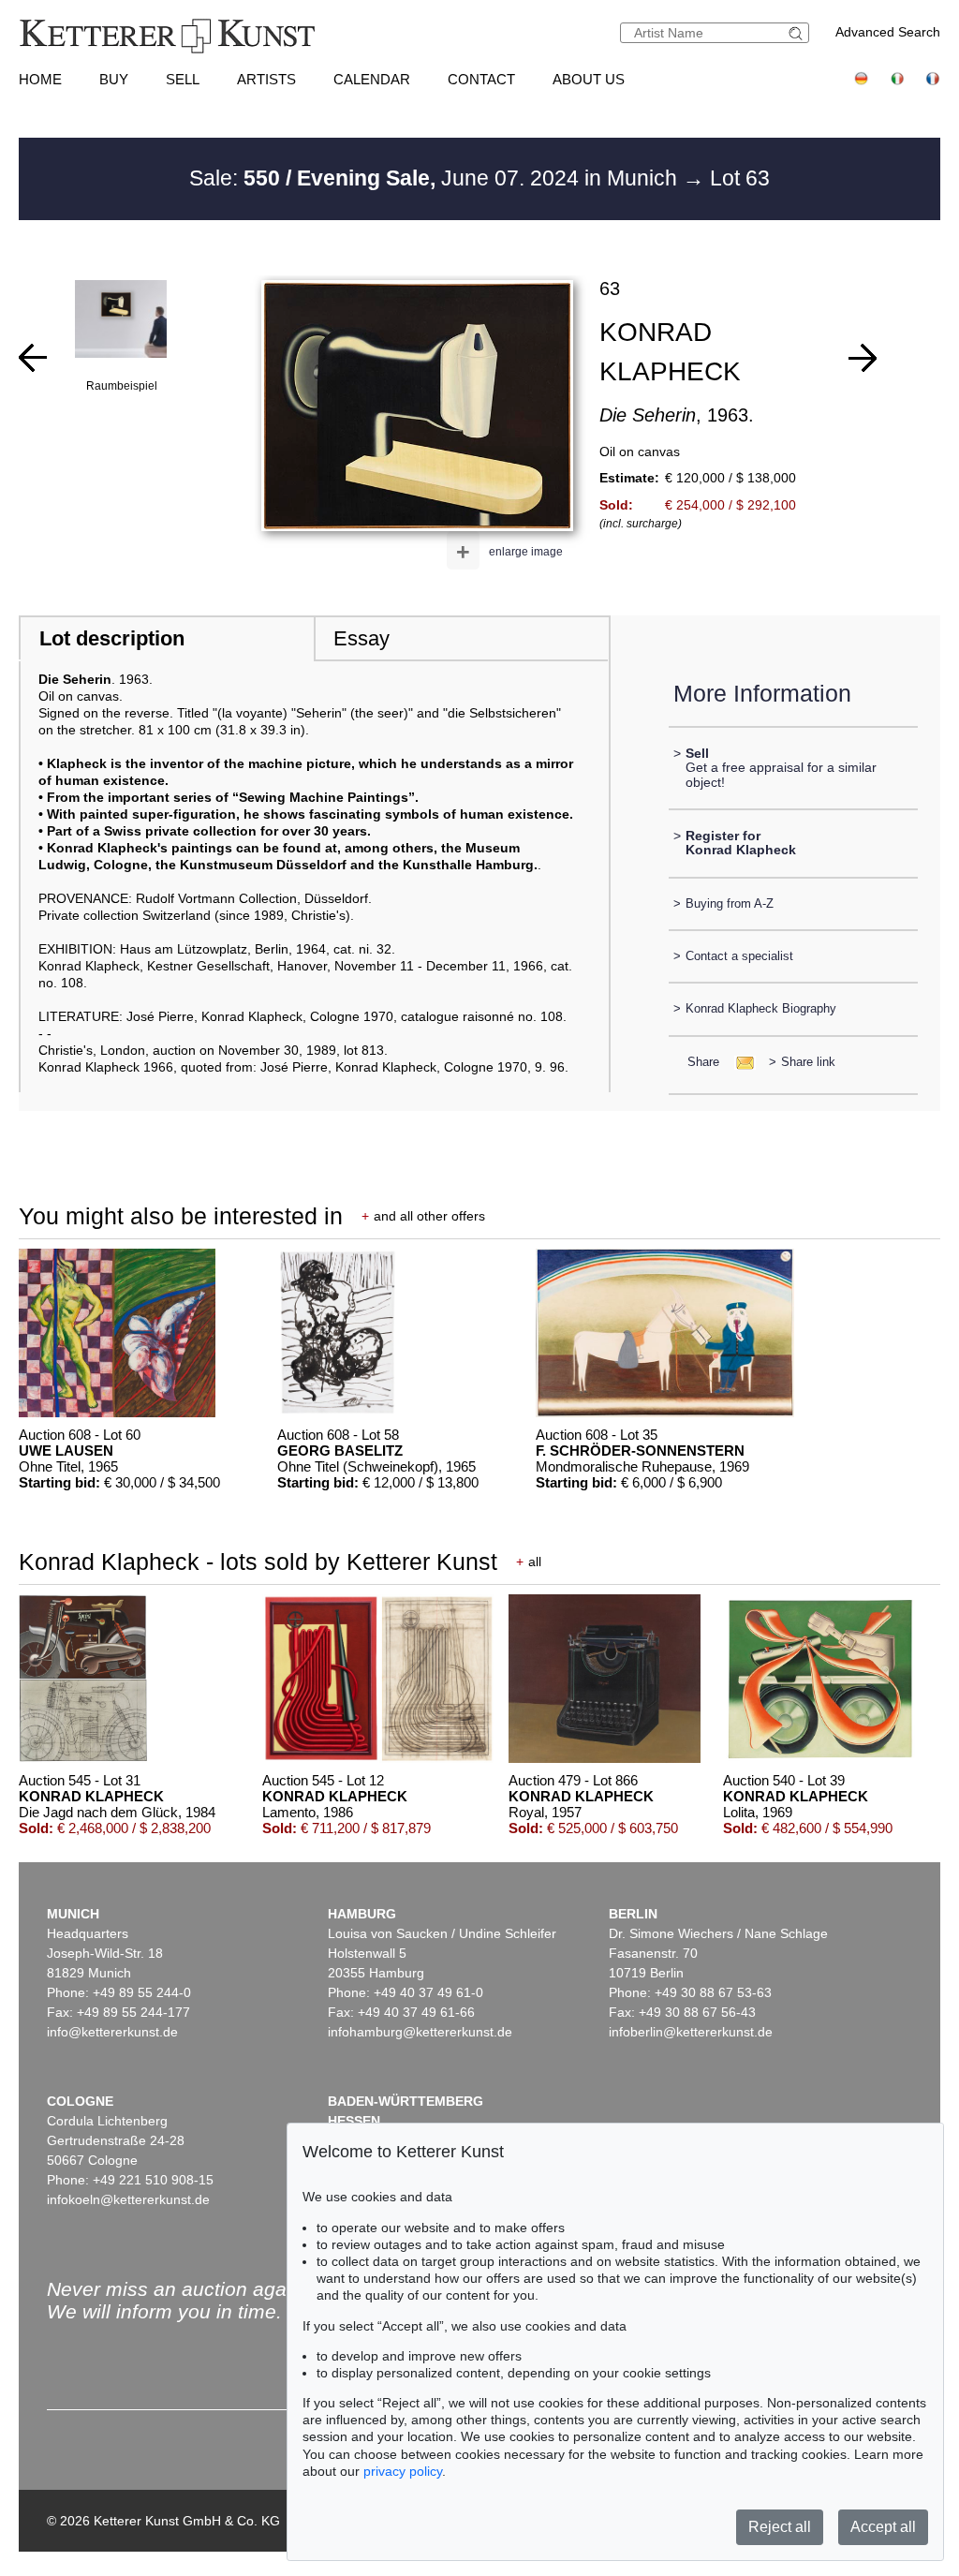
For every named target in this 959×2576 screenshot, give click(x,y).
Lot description (112, 638)
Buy (114, 79)
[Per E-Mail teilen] (739, 1062)
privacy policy (403, 2471)
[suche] (798, 33)
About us (589, 79)
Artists (266, 79)
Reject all (780, 2527)
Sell (183, 79)
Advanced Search (888, 32)
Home (40, 79)
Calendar (372, 79)
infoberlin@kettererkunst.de (691, 2032)
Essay (361, 638)
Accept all (883, 2527)
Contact (481, 79)
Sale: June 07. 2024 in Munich (436, 178)
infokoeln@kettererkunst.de (128, 2199)
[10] (863, 358)
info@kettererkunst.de (112, 2032)
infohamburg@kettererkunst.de (420, 2032)
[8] (33, 358)
